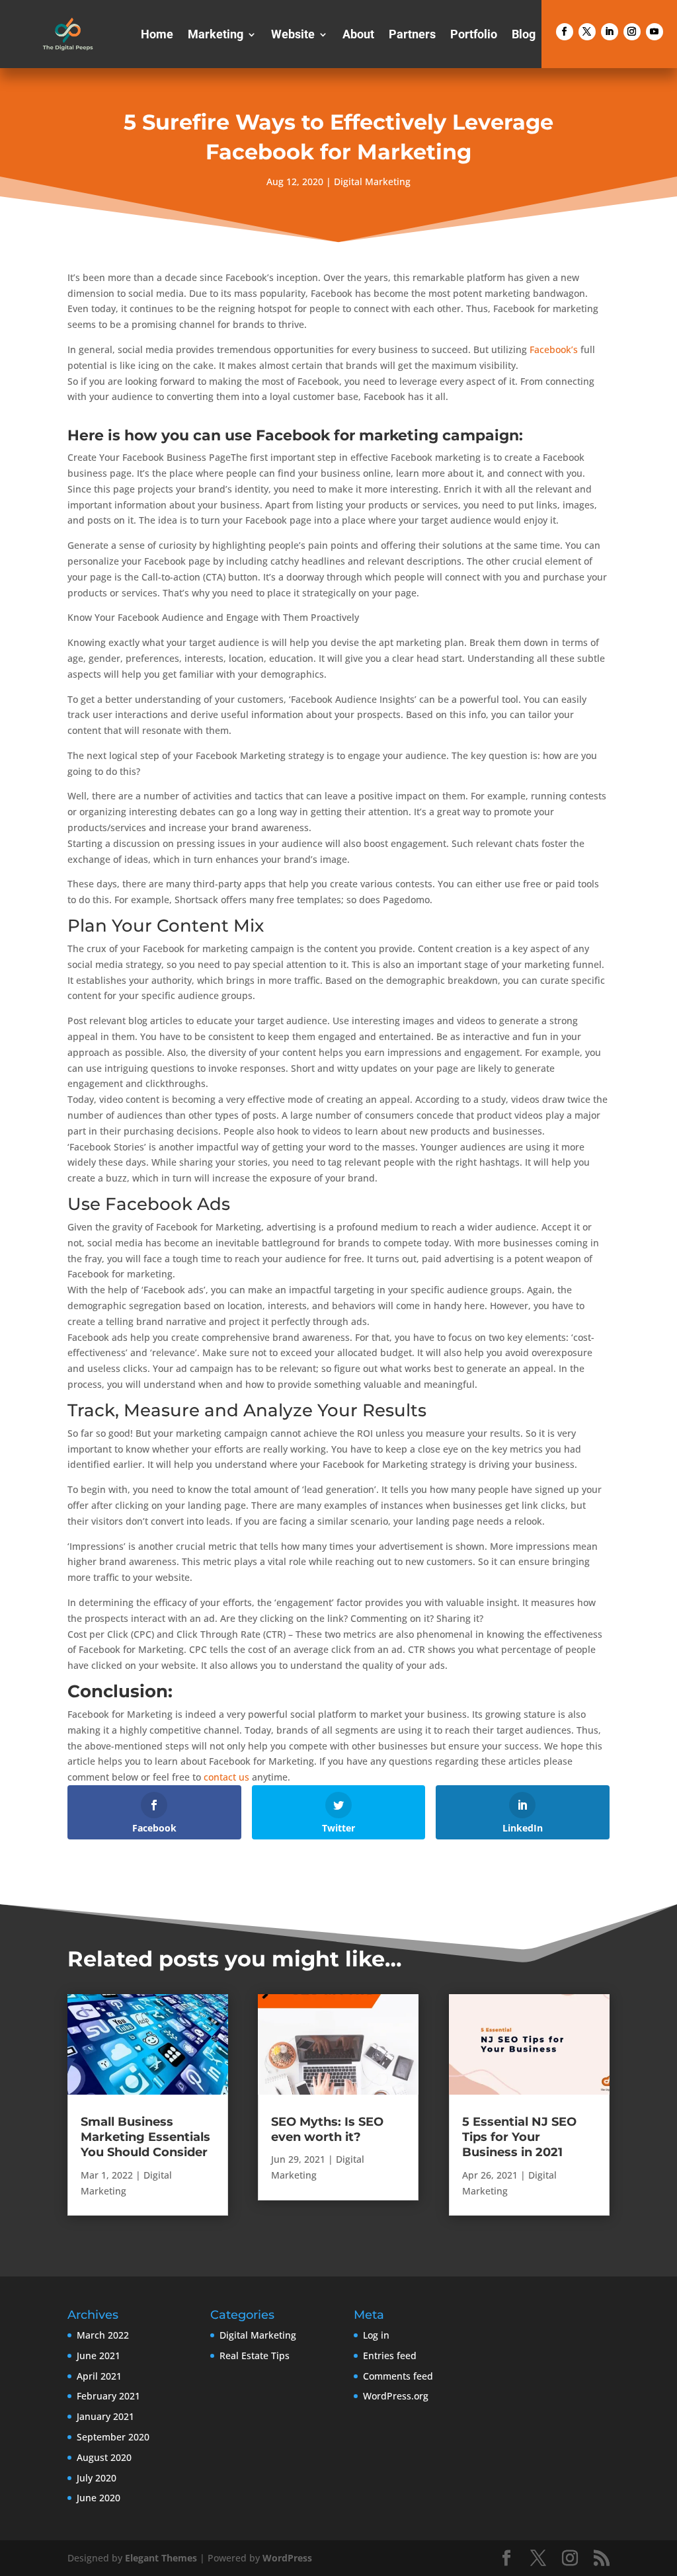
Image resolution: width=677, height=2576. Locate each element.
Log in (376, 2335)
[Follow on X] (587, 32)
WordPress (287, 2558)
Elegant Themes (161, 2558)
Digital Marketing (372, 181)
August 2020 (104, 2457)
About (358, 35)
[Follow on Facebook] (565, 32)
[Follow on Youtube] (655, 32)
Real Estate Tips (255, 2355)
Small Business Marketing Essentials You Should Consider (145, 2137)
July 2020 (97, 2478)
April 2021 (99, 2376)
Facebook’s (554, 349)
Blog (524, 35)
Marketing (216, 35)
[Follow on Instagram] (632, 32)
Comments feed (398, 2376)
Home (157, 35)
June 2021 (99, 2355)
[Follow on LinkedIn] (610, 32)
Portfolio (474, 35)
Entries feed (390, 2355)
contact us (226, 1777)
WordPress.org (396, 2396)
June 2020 (99, 2498)
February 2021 (108, 2396)
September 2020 (113, 2437)
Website (293, 35)
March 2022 (103, 2335)
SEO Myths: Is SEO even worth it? (327, 2129)
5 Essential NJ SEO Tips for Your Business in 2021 (519, 2137)
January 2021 (105, 2416)
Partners (412, 35)
